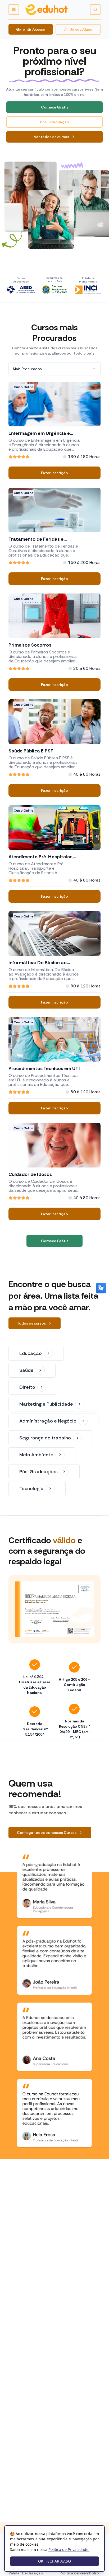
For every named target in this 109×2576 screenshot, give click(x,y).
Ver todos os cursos (51, 137)
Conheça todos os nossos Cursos (47, 1833)
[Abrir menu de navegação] (14, 10)
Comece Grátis (55, 107)
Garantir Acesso (31, 29)
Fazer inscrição (54, 473)
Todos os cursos (31, 1323)
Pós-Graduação (54, 122)
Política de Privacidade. (69, 2549)
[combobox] (54, 369)
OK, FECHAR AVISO (54, 2561)
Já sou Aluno (81, 29)
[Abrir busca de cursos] (95, 10)
